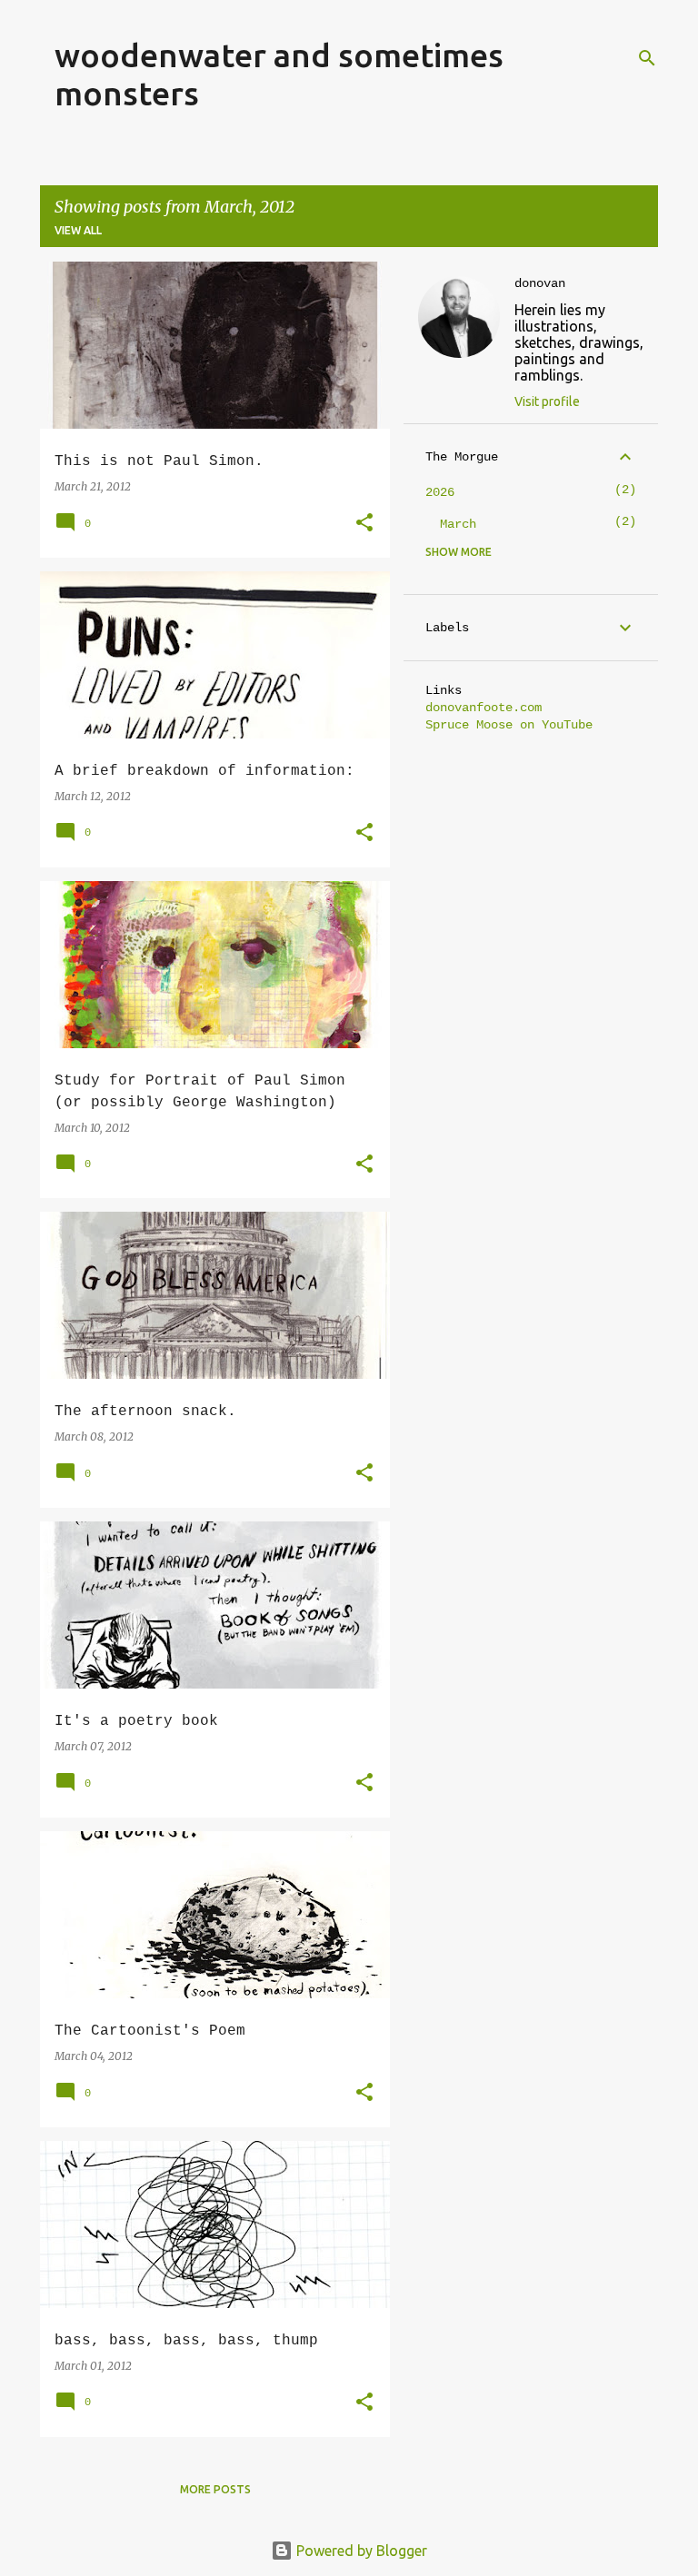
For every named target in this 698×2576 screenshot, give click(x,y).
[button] (364, 524)
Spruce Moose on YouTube (509, 725)
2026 (440, 492)
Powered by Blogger (360, 2551)
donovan (540, 283)
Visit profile (547, 401)
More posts (215, 2489)
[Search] (647, 58)
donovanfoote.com (484, 708)
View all (78, 230)
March (458, 524)
